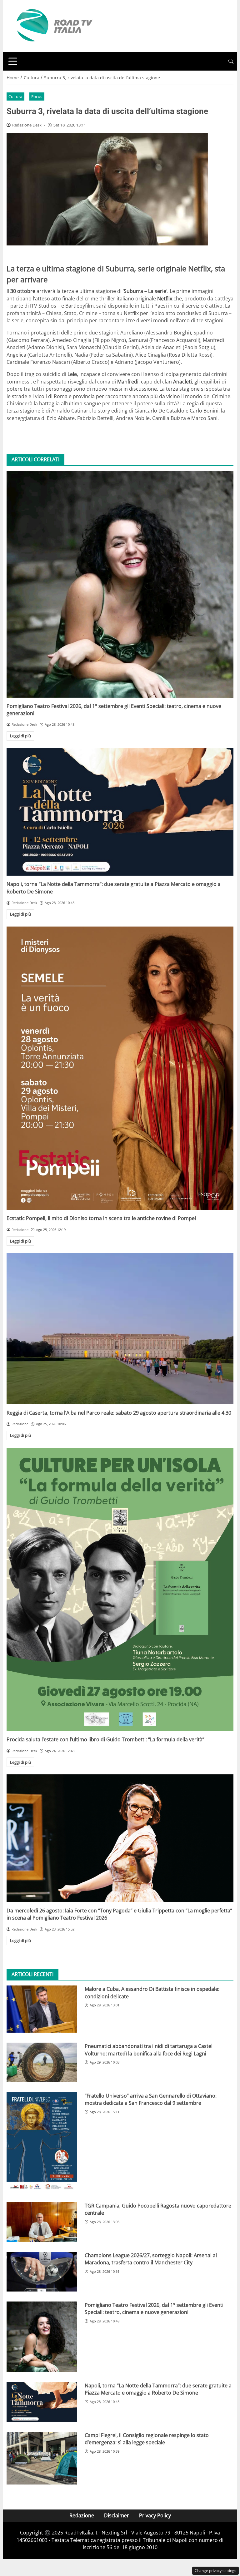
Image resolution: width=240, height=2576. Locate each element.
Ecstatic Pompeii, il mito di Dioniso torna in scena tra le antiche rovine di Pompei (101, 1218)
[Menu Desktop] (13, 61)
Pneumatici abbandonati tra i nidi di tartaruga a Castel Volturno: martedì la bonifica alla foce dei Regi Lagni (149, 2050)
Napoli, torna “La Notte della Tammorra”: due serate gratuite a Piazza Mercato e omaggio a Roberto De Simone (158, 2389)
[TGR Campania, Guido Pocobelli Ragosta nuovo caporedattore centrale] (42, 2222)
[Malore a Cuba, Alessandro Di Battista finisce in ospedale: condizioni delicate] (42, 2009)
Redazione (82, 2515)
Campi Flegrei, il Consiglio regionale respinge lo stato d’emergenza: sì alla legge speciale (147, 2439)
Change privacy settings (215, 2571)
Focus (37, 96)
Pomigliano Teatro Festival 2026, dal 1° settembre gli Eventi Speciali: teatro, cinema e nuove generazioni (154, 2309)
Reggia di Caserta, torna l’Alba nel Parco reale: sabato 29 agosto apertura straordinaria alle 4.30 (119, 1413)
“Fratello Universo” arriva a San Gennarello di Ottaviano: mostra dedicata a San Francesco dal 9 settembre (151, 2099)
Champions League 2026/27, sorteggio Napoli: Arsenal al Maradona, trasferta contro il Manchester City (151, 2259)
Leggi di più (20, 736)
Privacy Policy (155, 2515)
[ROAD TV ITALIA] (53, 26)
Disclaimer (117, 2515)
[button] (231, 61)
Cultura (15, 96)
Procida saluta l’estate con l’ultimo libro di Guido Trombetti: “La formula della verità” (105, 1739)
